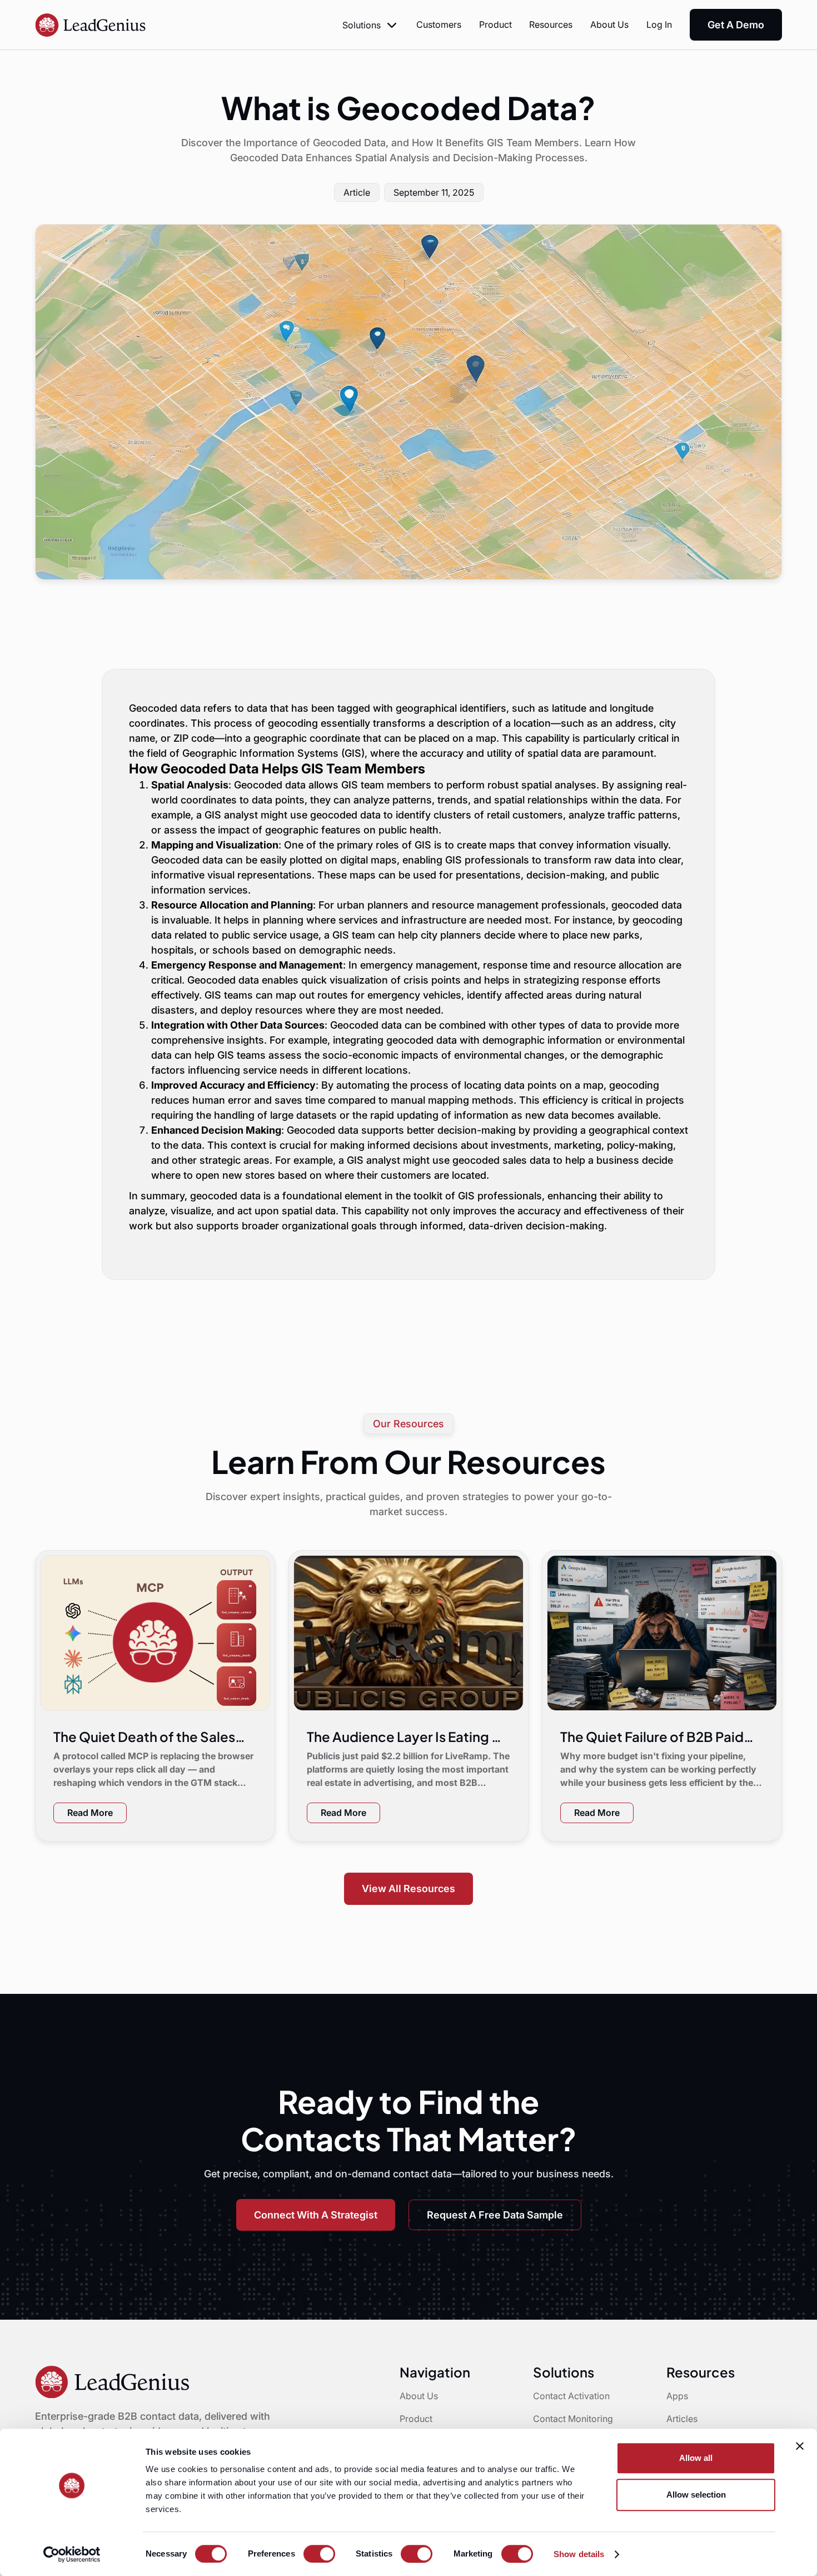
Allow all (696, 2458)
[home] (91, 25)
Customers (439, 24)
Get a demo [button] (736, 25)
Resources (551, 24)
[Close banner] (800, 2446)
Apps (677, 2396)
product (495, 24)
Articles (682, 2419)
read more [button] (90, 1813)
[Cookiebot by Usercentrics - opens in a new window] (72, 2554)
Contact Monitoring (573, 2419)
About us (609, 24)
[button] (370, 25)
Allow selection (696, 2495)
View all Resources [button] (409, 1888)
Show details (579, 2554)
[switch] (319, 2554)
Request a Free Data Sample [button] (495, 2215)
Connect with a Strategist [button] (316, 2215)
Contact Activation (571, 2396)
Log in (659, 24)
